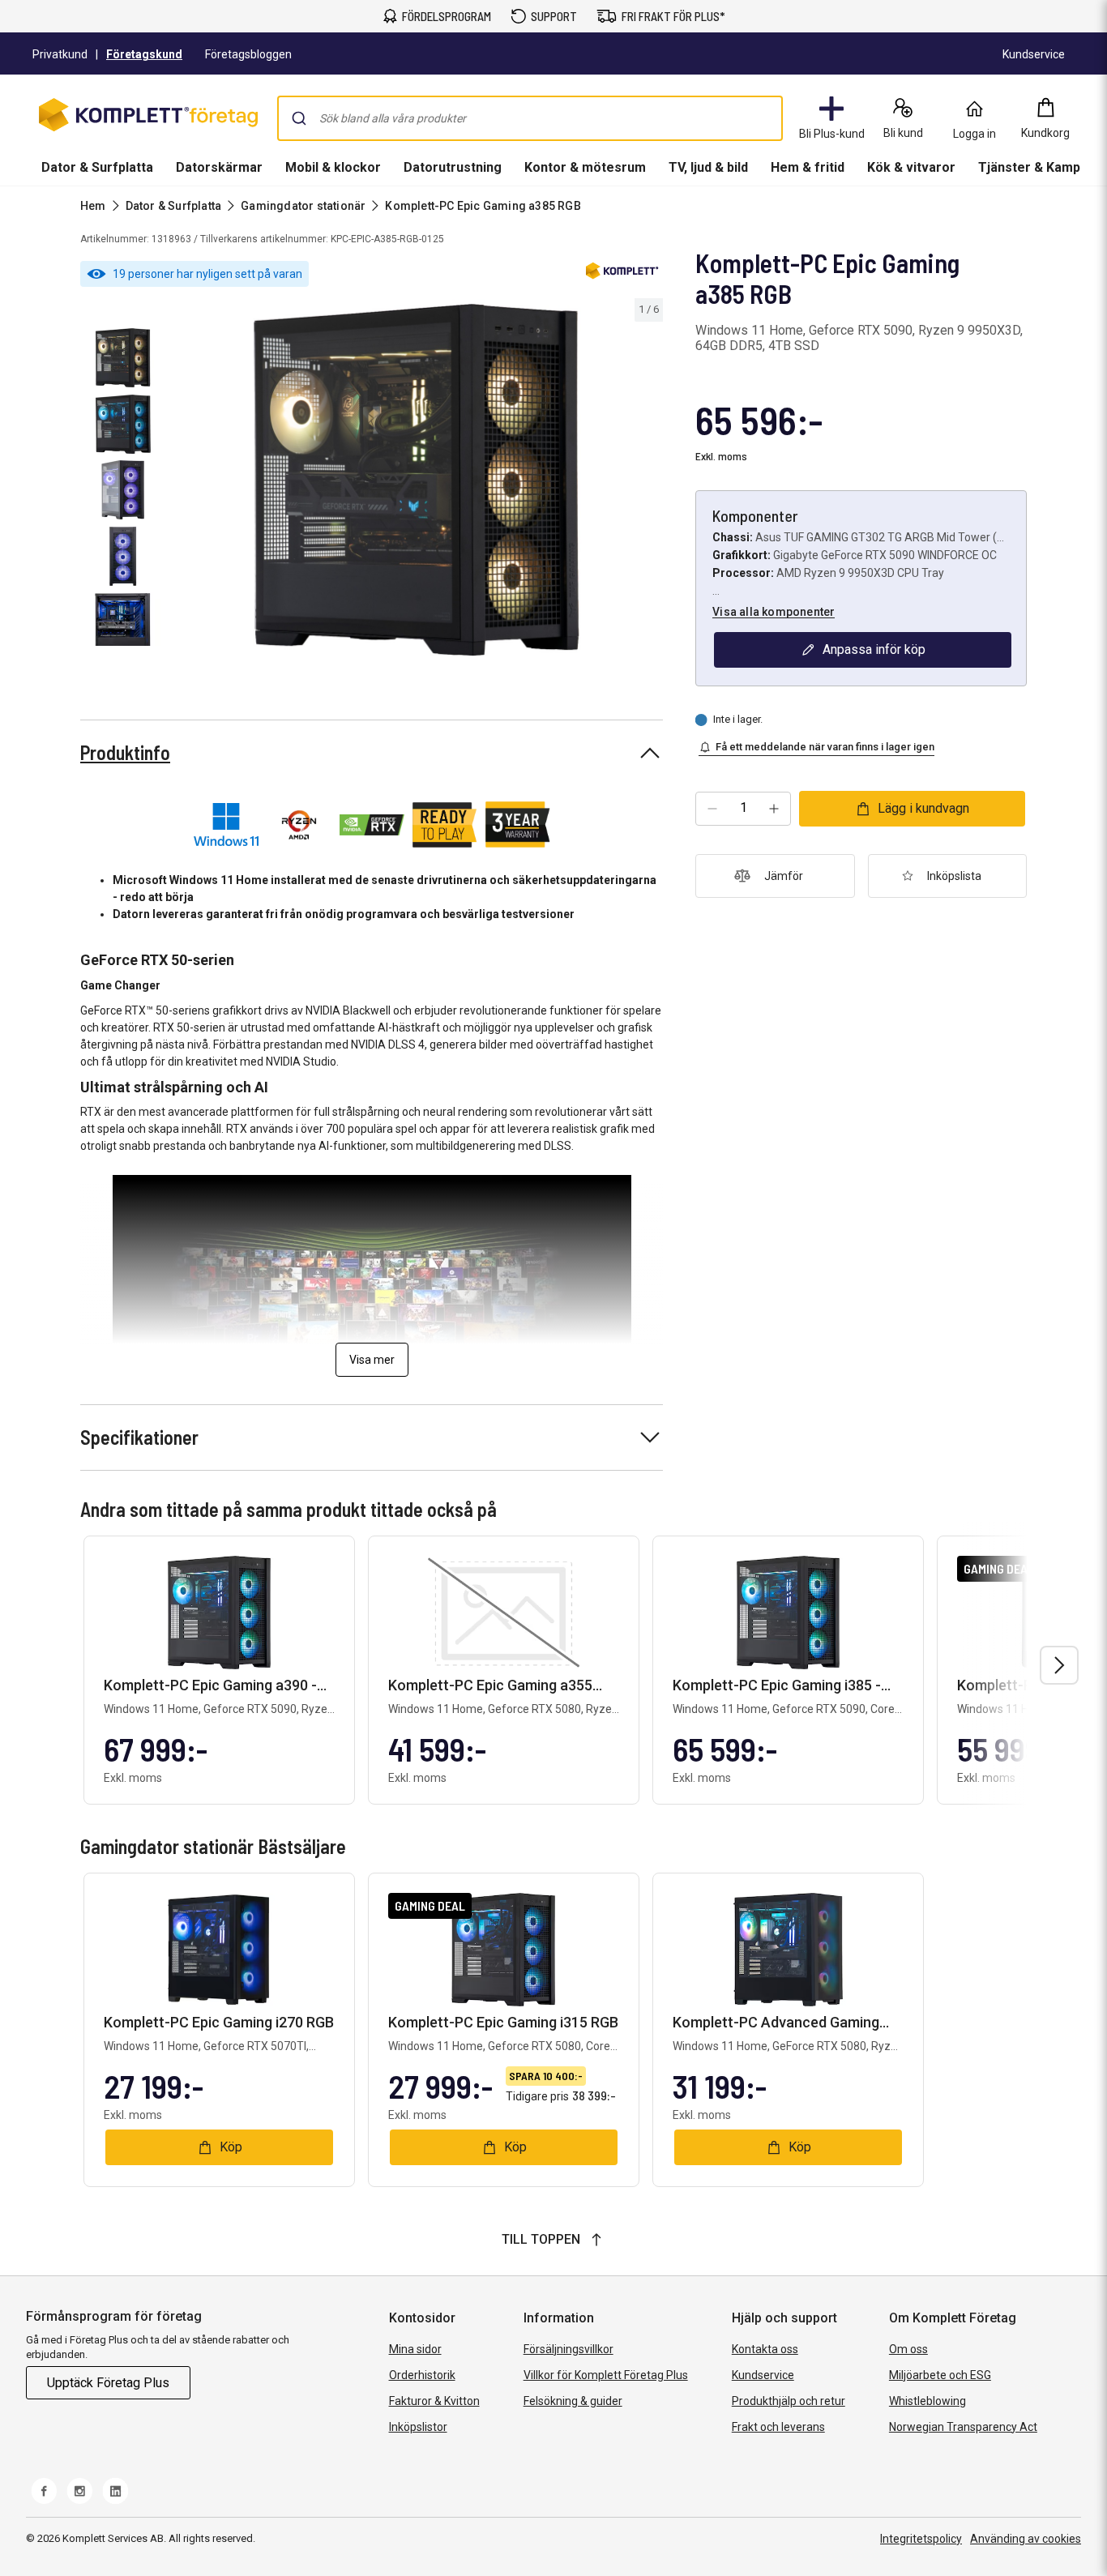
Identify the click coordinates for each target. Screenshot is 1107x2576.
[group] (417, 480)
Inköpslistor (418, 2427)
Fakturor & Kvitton (434, 2401)
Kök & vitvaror (911, 167)
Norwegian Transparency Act (963, 2427)
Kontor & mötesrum (585, 167)
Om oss (908, 2349)
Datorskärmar (219, 167)
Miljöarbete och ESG (940, 2375)
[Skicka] (299, 118)
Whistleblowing (927, 2401)
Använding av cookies (1026, 2539)
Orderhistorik (422, 2375)
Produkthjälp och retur (789, 2401)
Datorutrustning (453, 167)
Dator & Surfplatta (97, 167)
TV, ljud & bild (708, 167)
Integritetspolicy (921, 2539)
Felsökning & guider (573, 2401)
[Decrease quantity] (712, 809)
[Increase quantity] (774, 809)
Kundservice (763, 2375)
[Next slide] (648, 483)
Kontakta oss (765, 2349)
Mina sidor (415, 2349)
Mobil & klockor (333, 167)
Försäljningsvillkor (568, 2349)
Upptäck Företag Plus (108, 2383)
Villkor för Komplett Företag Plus (606, 2375)
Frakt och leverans (778, 2427)
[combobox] (530, 118)
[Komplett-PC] (622, 274)
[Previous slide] (185, 483)
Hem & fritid (808, 167)
